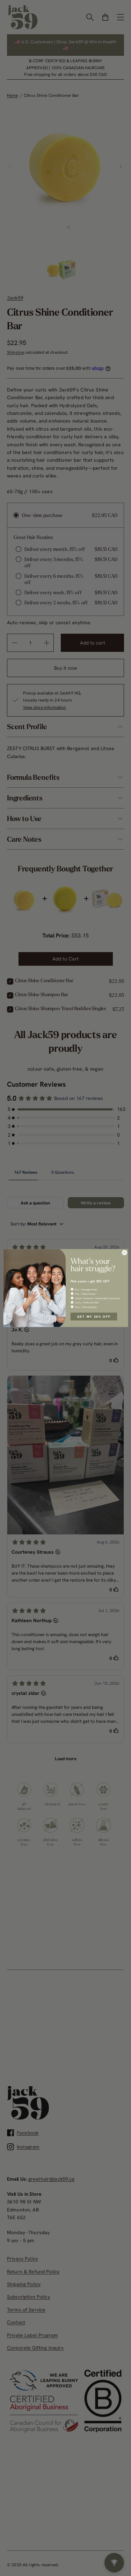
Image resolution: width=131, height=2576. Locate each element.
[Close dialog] (124, 1253)
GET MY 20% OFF (94, 1316)
